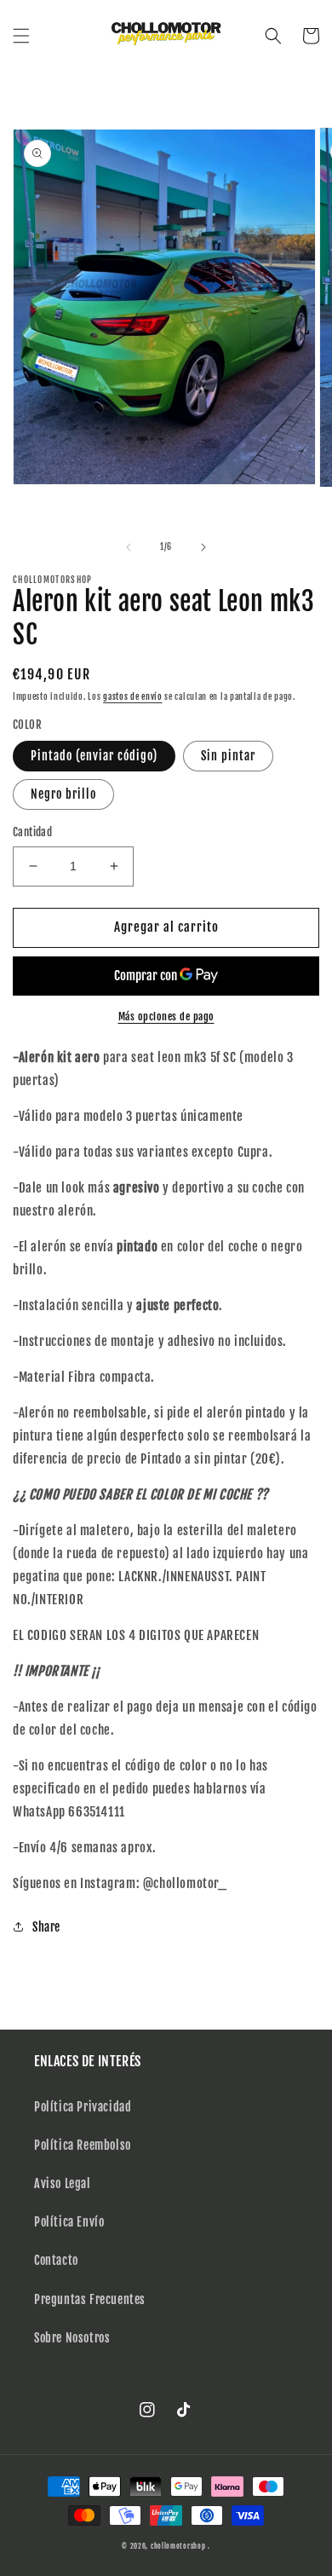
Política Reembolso (83, 2145)
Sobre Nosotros (72, 2338)
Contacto (56, 2260)
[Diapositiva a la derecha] (203, 547)
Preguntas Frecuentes (90, 2299)
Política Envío (69, 2222)
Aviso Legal (63, 2183)
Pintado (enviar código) (94, 756)
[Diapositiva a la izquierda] (129, 547)
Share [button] (46, 1927)
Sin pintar (228, 756)
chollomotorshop (178, 2546)
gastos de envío (133, 696)
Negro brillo (63, 794)
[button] (21, 36)
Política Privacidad (83, 2107)
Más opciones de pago (166, 1017)
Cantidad (32, 832)
